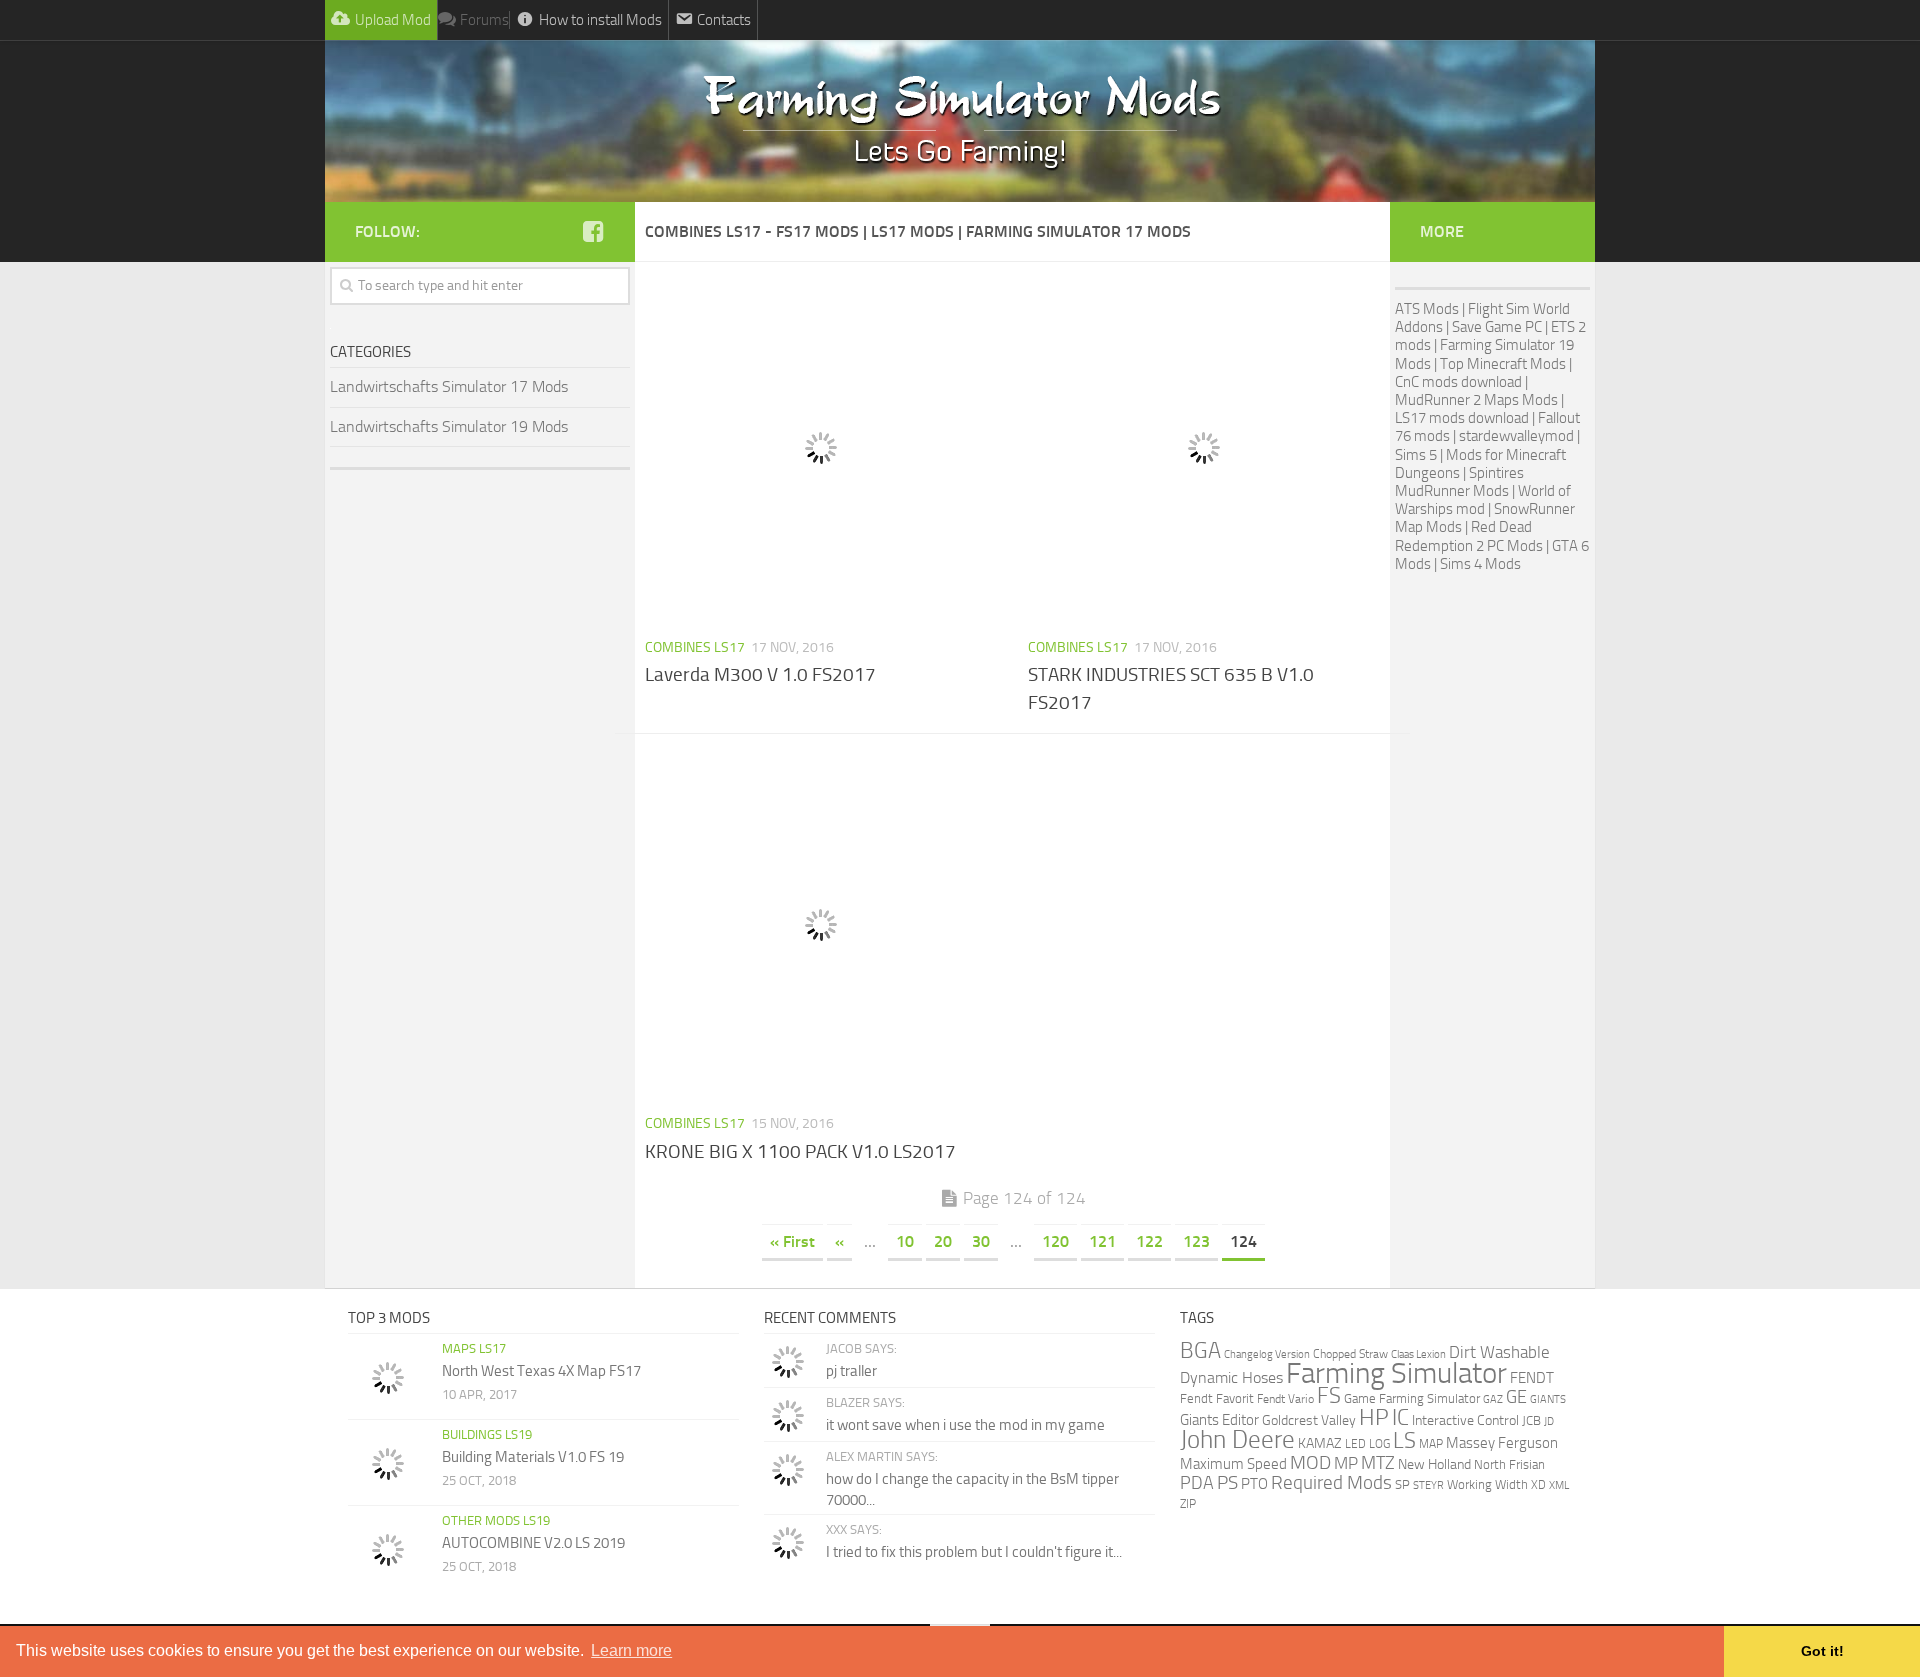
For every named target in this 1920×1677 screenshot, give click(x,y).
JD (1549, 1421)
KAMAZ (1320, 1443)
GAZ (1493, 1399)
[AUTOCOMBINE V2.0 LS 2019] (388, 1550)
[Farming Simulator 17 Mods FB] (593, 231)
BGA (1200, 1350)
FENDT (1532, 1378)
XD (1538, 1485)
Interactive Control (1465, 1420)
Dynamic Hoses (1231, 1378)
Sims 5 (1416, 455)
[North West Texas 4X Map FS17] (388, 1378)
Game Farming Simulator (1412, 1398)
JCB (1531, 1420)
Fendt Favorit (1217, 1398)
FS (1329, 1396)
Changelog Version (1267, 1354)
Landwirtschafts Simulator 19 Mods (449, 426)
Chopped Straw (1350, 1354)
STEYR (1428, 1485)
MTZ (1378, 1463)
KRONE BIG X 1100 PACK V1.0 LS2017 (800, 1151)
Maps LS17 (474, 1348)
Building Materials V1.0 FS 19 (533, 1457)
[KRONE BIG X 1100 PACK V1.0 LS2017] (821, 925)
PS (1227, 1483)
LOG (1379, 1444)
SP (1402, 1484)
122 (1149, 1241)
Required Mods (1331, 1482)
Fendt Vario (1285, 1399)
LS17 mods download (1462, 418)
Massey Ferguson (1502, 1443)
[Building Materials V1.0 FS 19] (388, 1464)
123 (1196, 1241)
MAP (1431, 1444)
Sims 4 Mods (1480, 564)
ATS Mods (1427, 309)
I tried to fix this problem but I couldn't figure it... (974, 1552)
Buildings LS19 (487, 1434)
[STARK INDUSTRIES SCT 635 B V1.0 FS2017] (1204, 448)
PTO (1254, 1484)
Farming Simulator (1396, 1373)
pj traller (851, 1371)
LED (1355, 1444)
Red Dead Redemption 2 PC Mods (1469, 536)
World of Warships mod (1483, 500)
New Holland (1434, 1464)
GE (1516, 1397)
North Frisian (1509, 1464)
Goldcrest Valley (1309, 1420)
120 (1055, 1241)
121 (1102, 1241)
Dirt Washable (1499, 1352)
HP (1374, 1417)
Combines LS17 (695, 647)
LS (1404, 1440)
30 (981, 1241)
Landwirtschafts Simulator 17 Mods (449, 386)
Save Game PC (1497, 327)
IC (1400, 1417)
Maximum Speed (1233, 1464)
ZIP (1188, 1503)
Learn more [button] (631, 1650)
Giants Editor (1219, 1420)
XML (1559, 1485)
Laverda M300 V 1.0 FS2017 (760, 674)
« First (792, 1241)
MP (1346, 1463)
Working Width (1487, 1484)
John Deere (1237, 1439)
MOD (1310, 1463)
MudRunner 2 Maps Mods (1476, 400)
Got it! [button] (1822, 1651)
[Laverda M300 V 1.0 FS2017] (821, 448)
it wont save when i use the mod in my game (965, 1425)
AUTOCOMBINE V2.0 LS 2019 (533, 1543)
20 (943, 1241)
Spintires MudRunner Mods (1459, 482)
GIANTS (1548, 1399)
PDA (1197, 1483)
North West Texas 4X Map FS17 (541, 1371)
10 (905, 1241)
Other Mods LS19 (496, 1520)
